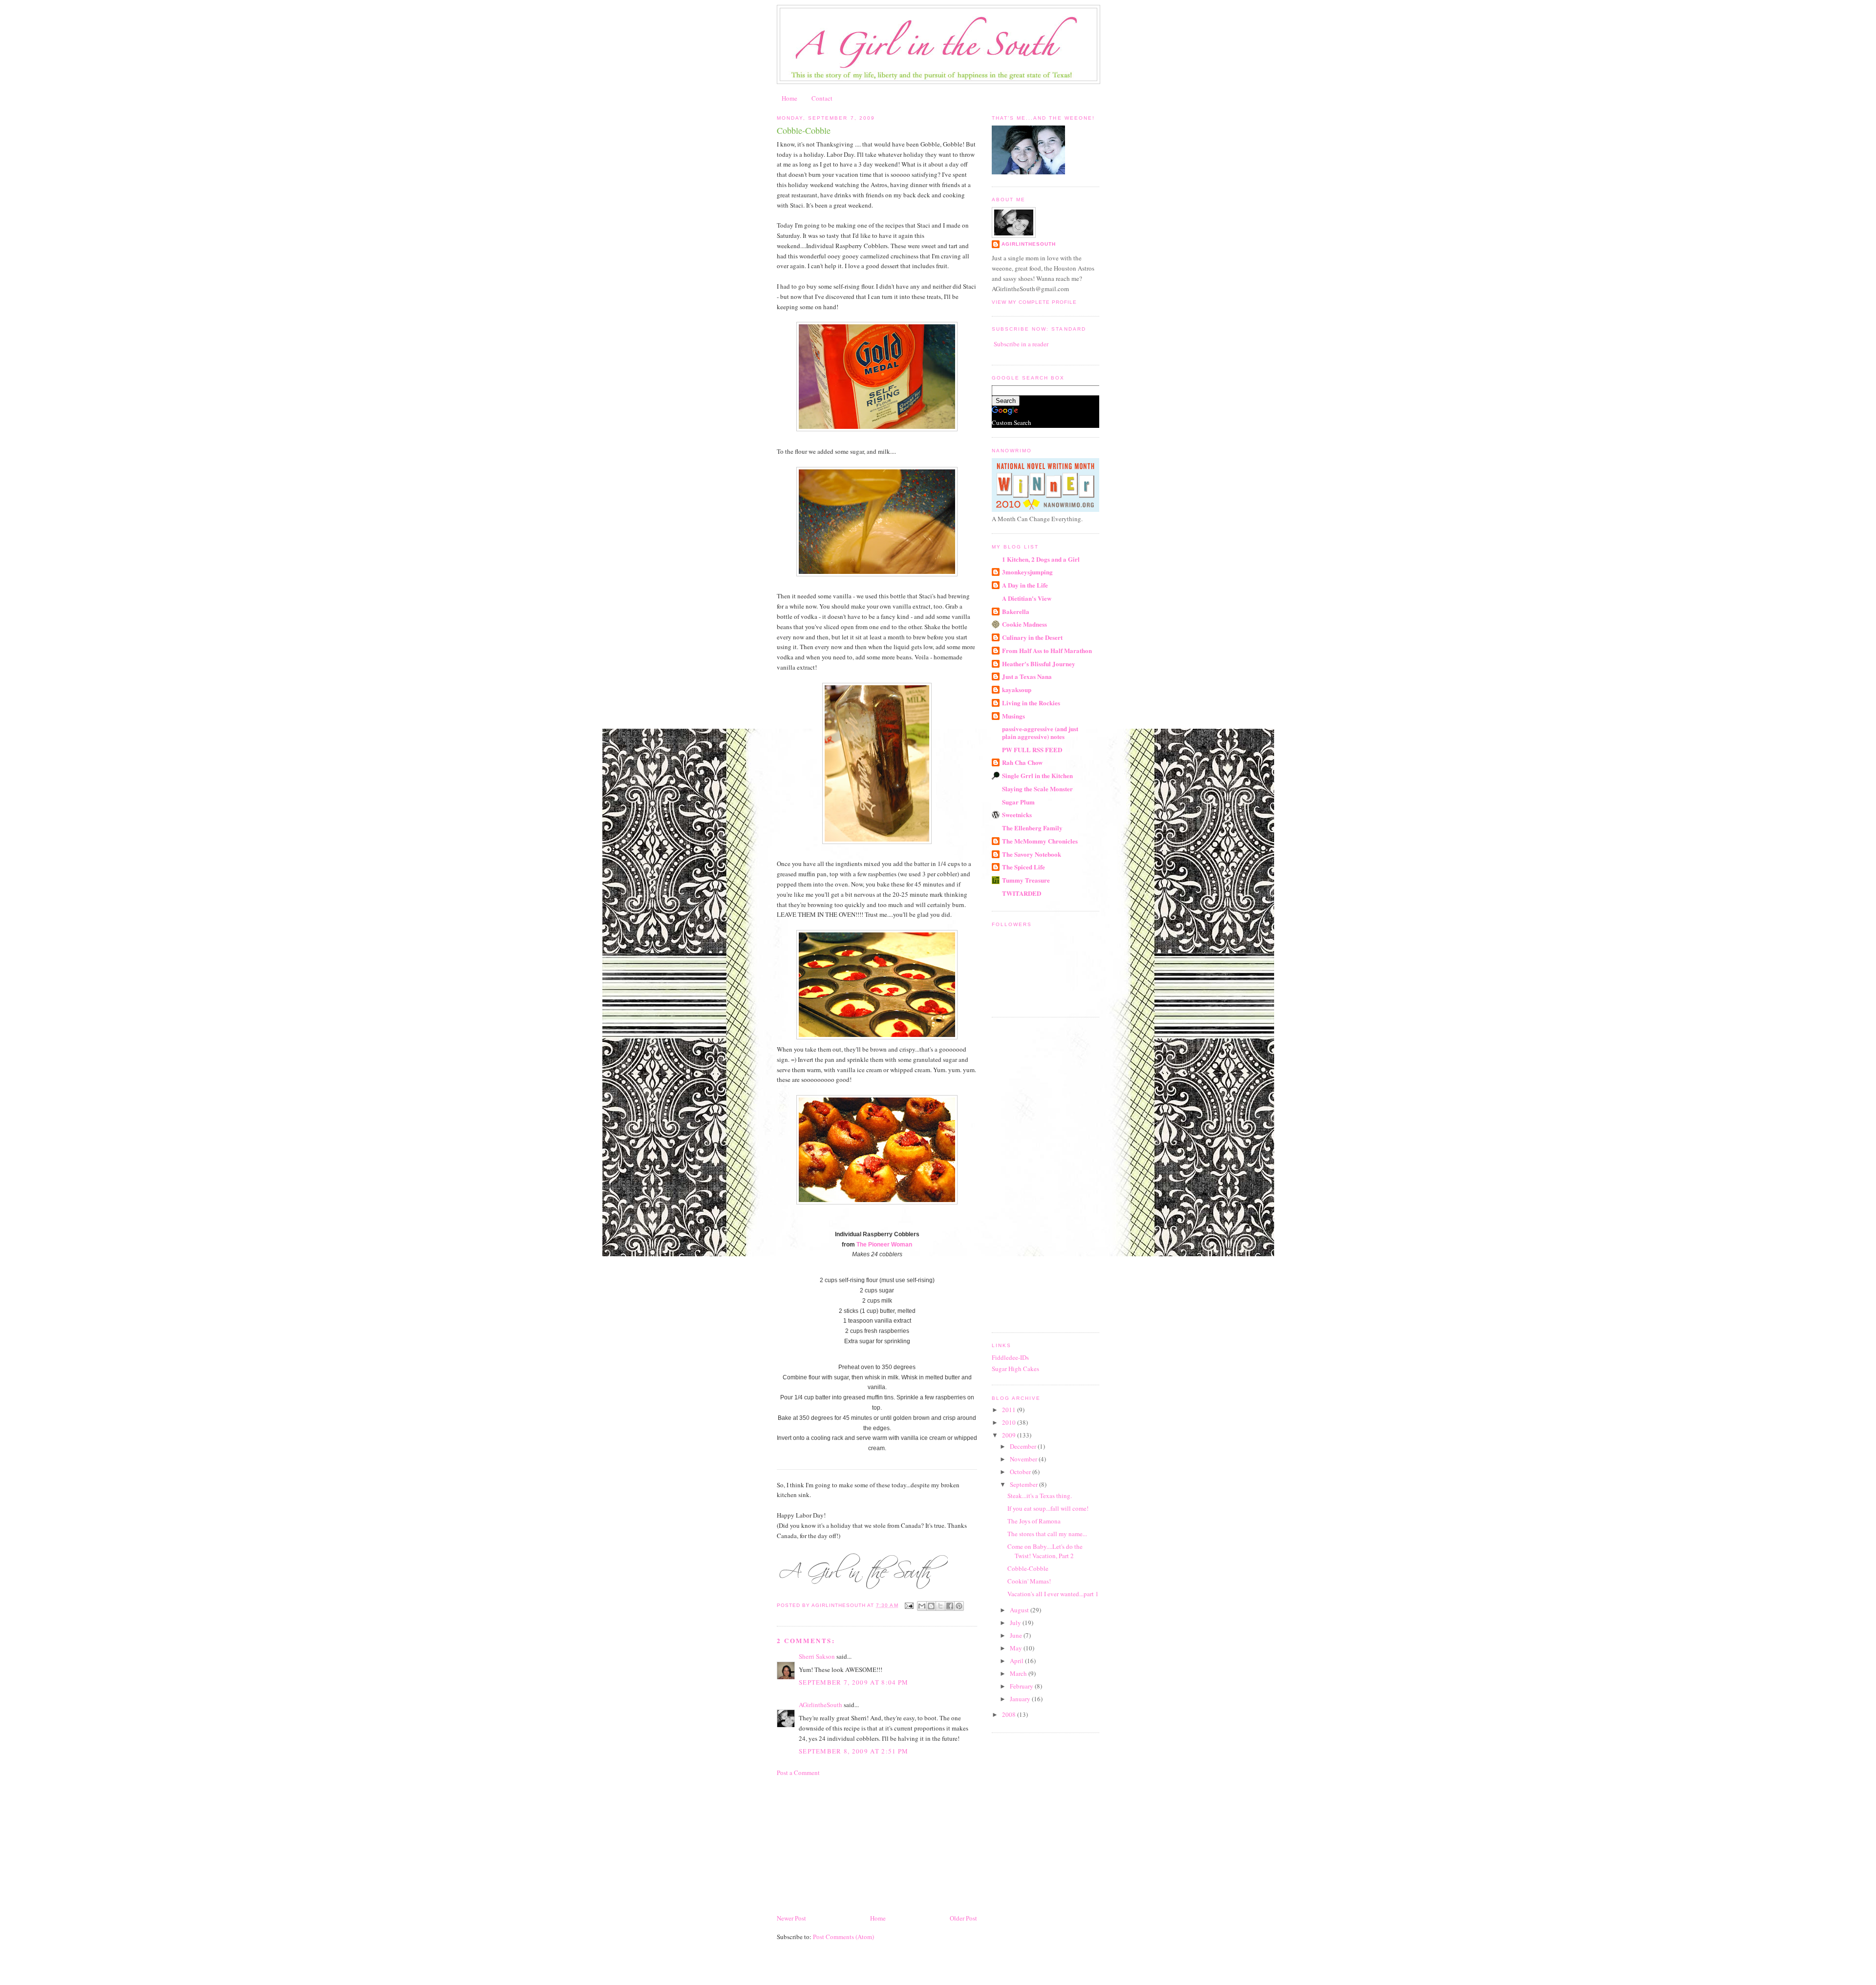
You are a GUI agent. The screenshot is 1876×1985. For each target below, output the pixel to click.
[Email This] (922, 1606)
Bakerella (1016, 611)
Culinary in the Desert (1032, 637)
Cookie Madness (1024, 624)
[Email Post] (909, 1605)
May (1017, 1648)
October (1021, 1472)
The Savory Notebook (1032, 854)
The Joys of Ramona (1034, 1521)
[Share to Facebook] (950, 1606)
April (1017, 1661)
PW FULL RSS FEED (1032, 750)
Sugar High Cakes (1015, 1369)
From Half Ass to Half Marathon (1047, 650)
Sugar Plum (1018, 802)
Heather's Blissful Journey (1039, 664)
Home (789, 98)
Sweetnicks (1017, 814)
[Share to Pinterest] (959, 1606)
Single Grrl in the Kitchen (1037, 775)
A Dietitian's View (1027, 598)
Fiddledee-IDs (1010, 1357)
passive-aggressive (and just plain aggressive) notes (1040, 732)
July (1016, 1623)
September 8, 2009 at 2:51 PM (853, 1751)
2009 (1010, 1435)
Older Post (963, 1918)
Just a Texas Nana (1027, 676)
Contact (822, 98)
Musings (1013, 716)
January (1021, 1699)
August (1020, 1610)
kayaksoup (1017, 689)
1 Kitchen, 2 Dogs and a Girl (1041, 559)
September (1024, 1484)
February (1022, 1686)
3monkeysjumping (1027, 572)
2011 (1010, 1410)
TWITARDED (1022, 893)
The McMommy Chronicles (1040, 841)
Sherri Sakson (817, 1656)
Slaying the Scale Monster (1037, 789)
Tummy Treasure (1026, 880)
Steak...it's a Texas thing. (1040, 1496)
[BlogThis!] (931, 1606)
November (1024, 1459)
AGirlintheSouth (821, 1705)
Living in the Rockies (1031, 703)
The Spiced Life (1023, 867)
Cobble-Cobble (1028, 1568)
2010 (1010, 1422)
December (1024, 1446)
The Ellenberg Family (1032, 828)
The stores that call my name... (1047, 1534)
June (1017, 1635)
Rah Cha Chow (1022, 762)
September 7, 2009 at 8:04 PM (853, 1682)
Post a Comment (798, 1773)
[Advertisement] (850, 1844)
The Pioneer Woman (884, 1245)
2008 (1010, 1714)
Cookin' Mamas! (1029, 1581)
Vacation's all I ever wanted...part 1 (1053, 1594)
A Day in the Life (1025, 585)
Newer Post (791, 1918)
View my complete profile (1034, 302)
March (1019, 1673)
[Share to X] (940, 1606)
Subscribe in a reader (1021, 344)
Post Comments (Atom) (843, 1937)
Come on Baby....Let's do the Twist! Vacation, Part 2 (1045, 1551)
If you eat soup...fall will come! (1048, 1508)
